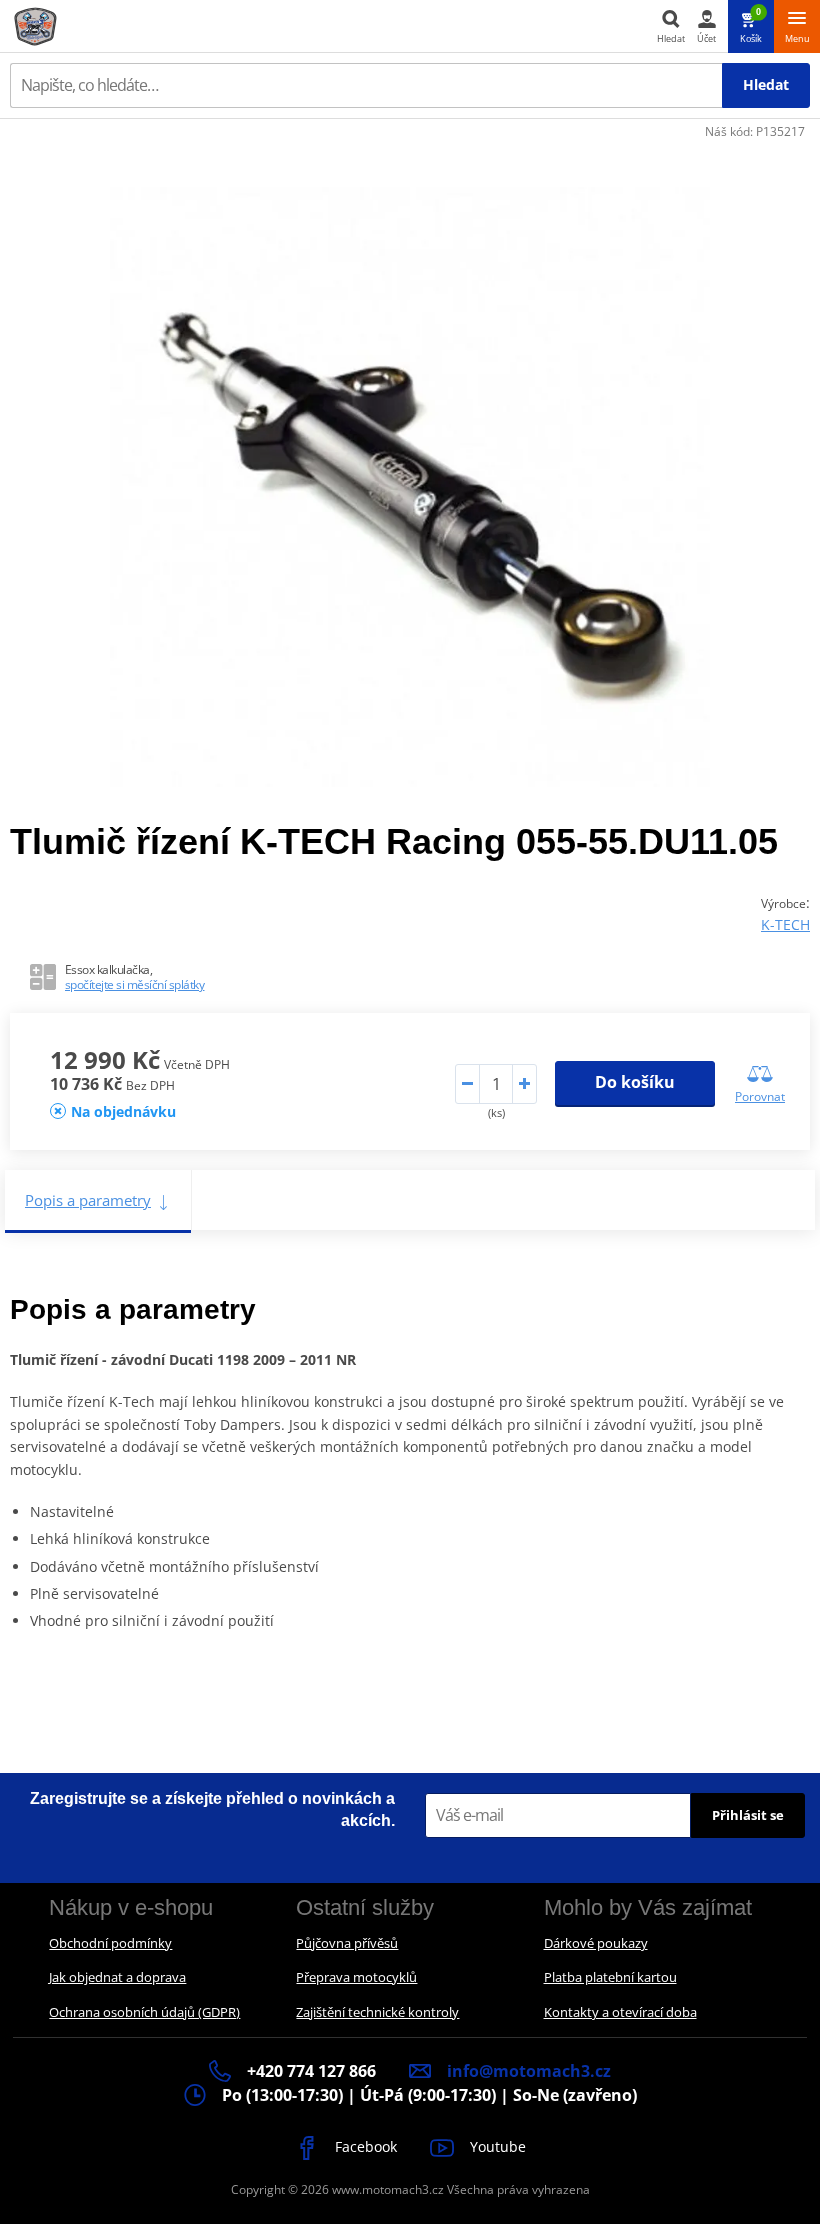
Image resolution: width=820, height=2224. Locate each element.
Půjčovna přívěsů (347, 1943)
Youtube (496, 2146)
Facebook (364, 2146)
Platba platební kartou (610, 1977)
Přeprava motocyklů (356, 1977)
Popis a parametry (88, 1200)
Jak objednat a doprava (117, 1977)
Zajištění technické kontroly (377, 2012)
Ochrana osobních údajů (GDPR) (144, 2012)
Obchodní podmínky (110, 1943)
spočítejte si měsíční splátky (135, 984)
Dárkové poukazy (596, 1943)
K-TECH (785, 924)
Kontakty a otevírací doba (620, 2012)
